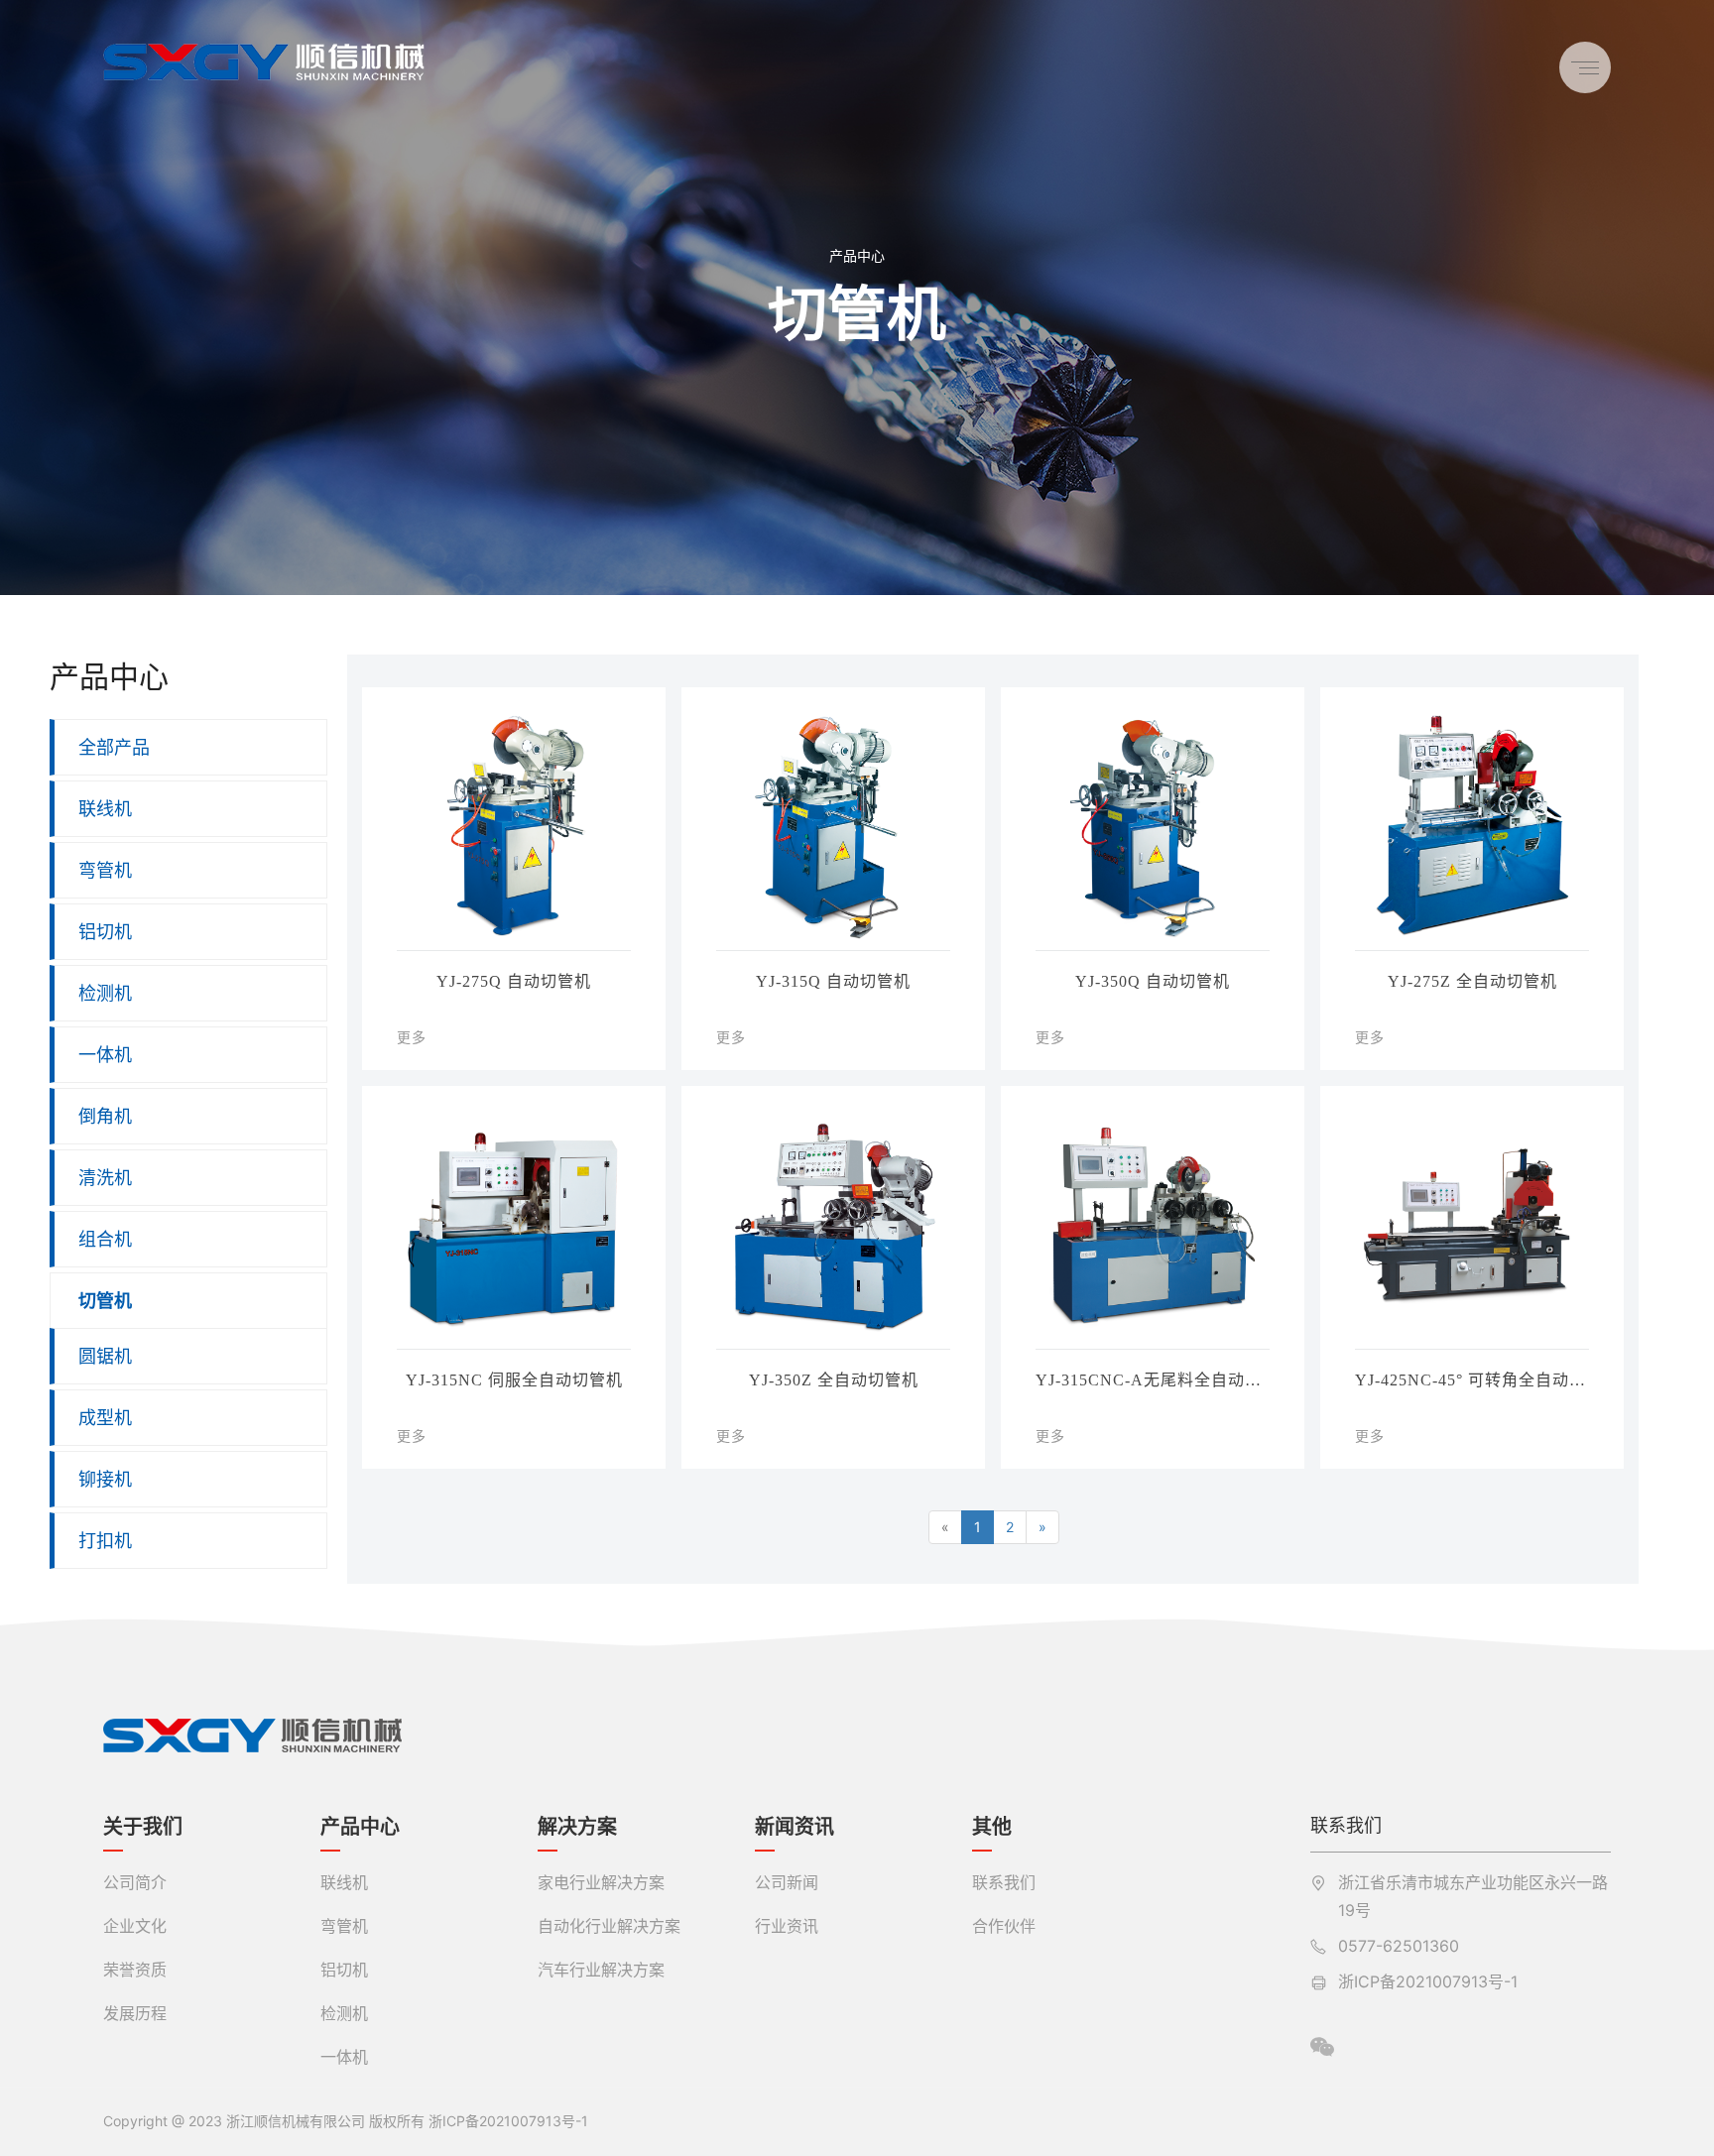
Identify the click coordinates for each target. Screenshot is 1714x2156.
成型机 (105, 1418)
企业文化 (135, 1926)
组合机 (105, 1239)
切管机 (105, 1301)
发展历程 (135, 2013)
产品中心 (857, 255)
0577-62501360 (1399, 1946)
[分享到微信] (1322, 2047)
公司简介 (135, 1882)
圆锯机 (105, 1356)
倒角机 (105, 1116)
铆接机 (105, 1479)
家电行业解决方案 (601, 1882)
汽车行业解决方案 (601, 1970)
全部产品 (114, 747)
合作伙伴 (1004, 1926)
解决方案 (577, 1827)
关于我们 (143, 1827)
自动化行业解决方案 (609, 1926)
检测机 (105, 993)
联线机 (105, 809)
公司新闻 (787, 1882)
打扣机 (105, 1541)
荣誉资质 (135, 1970)
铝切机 (105, 932)
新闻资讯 (795, 1827)
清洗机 (105, 1178)
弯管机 (105, 870)
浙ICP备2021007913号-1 (1428, 1981)
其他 (992, 1827)
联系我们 (1004, 1882)
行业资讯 (787, 1926)
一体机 (105, 1055)
